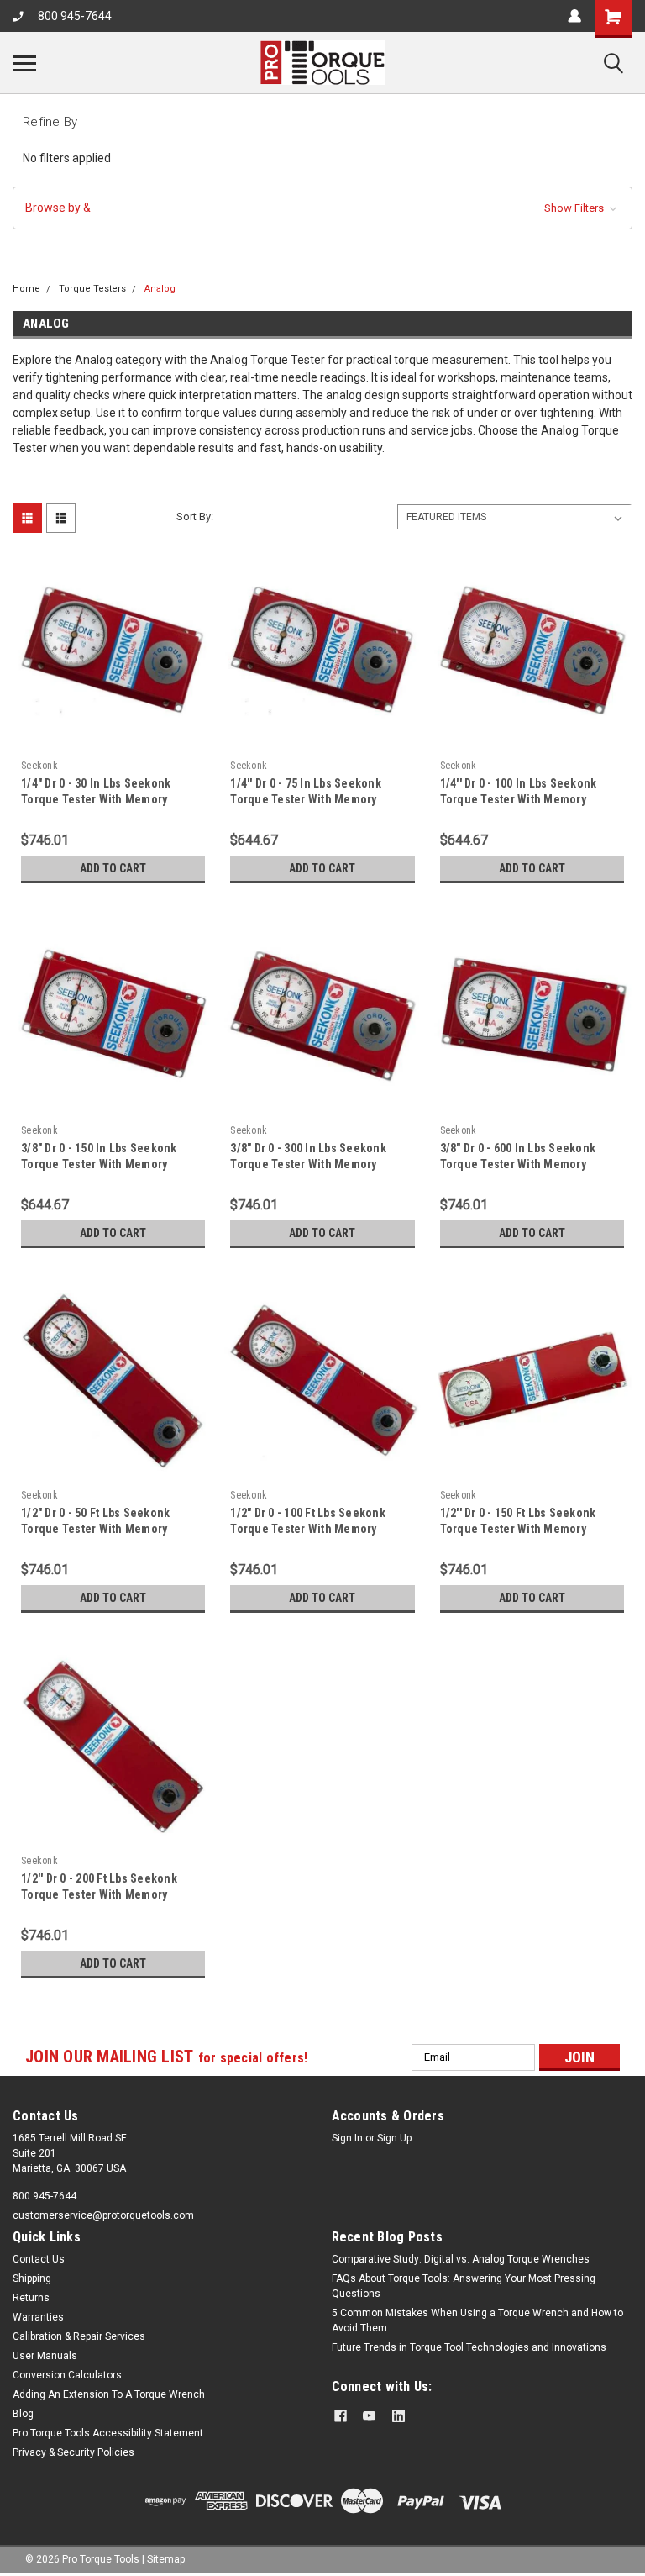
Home (26, 289)
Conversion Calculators (67, 2375)
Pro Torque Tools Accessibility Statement (108, 2433)
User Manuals (45, 2356)
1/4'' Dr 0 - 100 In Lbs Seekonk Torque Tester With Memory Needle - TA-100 (519, 799)
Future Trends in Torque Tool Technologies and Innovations (469, 2347)
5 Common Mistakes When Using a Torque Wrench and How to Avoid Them (477, 2321)
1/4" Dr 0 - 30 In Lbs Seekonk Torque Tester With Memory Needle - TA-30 (96, 799)
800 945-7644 (75, 16)
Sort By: (195, 516)
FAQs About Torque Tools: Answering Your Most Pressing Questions (464, 2286)
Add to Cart (113, 868)
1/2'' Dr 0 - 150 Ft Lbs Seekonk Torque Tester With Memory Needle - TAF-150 (518, 1529)
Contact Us (39, 2259)
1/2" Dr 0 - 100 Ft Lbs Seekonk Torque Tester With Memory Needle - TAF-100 (308, 1529)
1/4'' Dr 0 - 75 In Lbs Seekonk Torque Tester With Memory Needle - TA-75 (306, 799)
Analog (160, 289)
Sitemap (166, 2559)
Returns (31, 2298)
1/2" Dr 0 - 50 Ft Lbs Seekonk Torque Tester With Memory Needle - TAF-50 (95, 1529)
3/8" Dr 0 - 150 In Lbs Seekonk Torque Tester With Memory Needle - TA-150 (99, 1164)
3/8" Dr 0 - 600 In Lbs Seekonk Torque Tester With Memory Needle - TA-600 (518, 1164)
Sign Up (394, 2138)
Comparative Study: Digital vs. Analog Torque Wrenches (461, 2259)
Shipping (32, 2278)
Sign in (347, 2138)
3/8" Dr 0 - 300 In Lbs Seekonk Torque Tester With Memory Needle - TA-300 (308, 1164)
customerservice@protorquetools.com (103, 2215)
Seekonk (39, 766)
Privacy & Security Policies (73, 2452)
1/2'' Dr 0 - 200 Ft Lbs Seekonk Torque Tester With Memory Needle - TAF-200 (99, 1894)
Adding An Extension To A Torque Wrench (109, 2394)
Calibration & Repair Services (79, 2336)
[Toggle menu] (24, 63)
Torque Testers (92, 289)
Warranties (38, 2317)
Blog (23, 2414)
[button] (322, 208)
